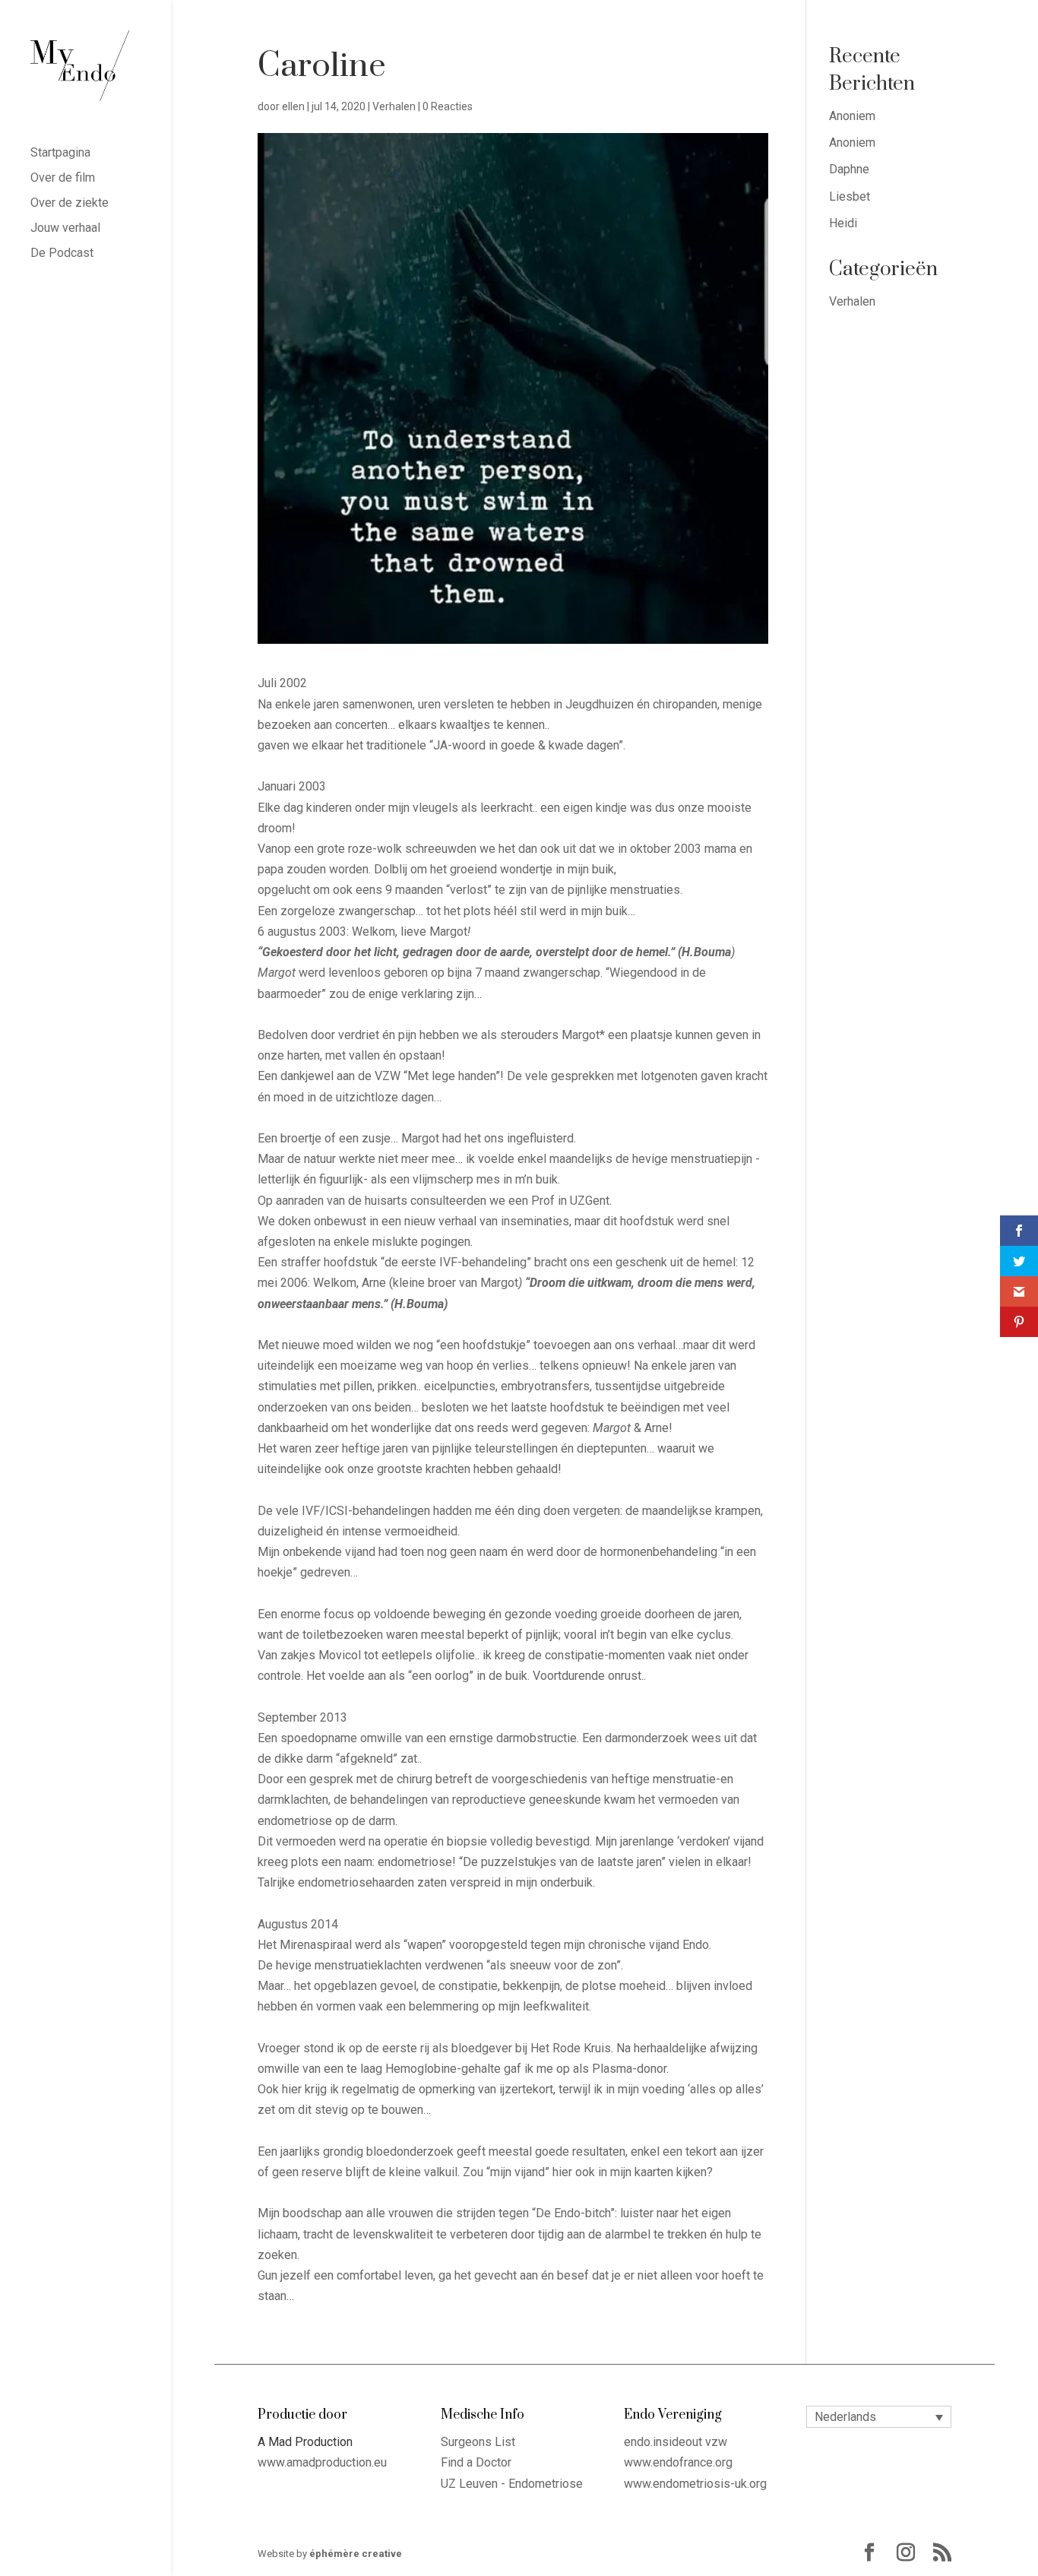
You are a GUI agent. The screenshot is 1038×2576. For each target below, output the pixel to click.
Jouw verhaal (65, 229)
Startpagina (60, 154)
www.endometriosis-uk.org (695, 2484)
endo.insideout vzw (676, 2442)
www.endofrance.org (678, 2462)
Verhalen (394, 106)
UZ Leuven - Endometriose (512, 2484)
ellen (293, 106)
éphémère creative (356, 2554)
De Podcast (62, 254)
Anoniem (852, 116)
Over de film (63, 179)
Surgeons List (478, 2442)
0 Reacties (448, 106)
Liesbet (850, 196)
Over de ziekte (70, 204)
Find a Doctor (476, 2462)
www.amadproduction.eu (322, 2462)
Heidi (843, 223)
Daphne (849, 169)
